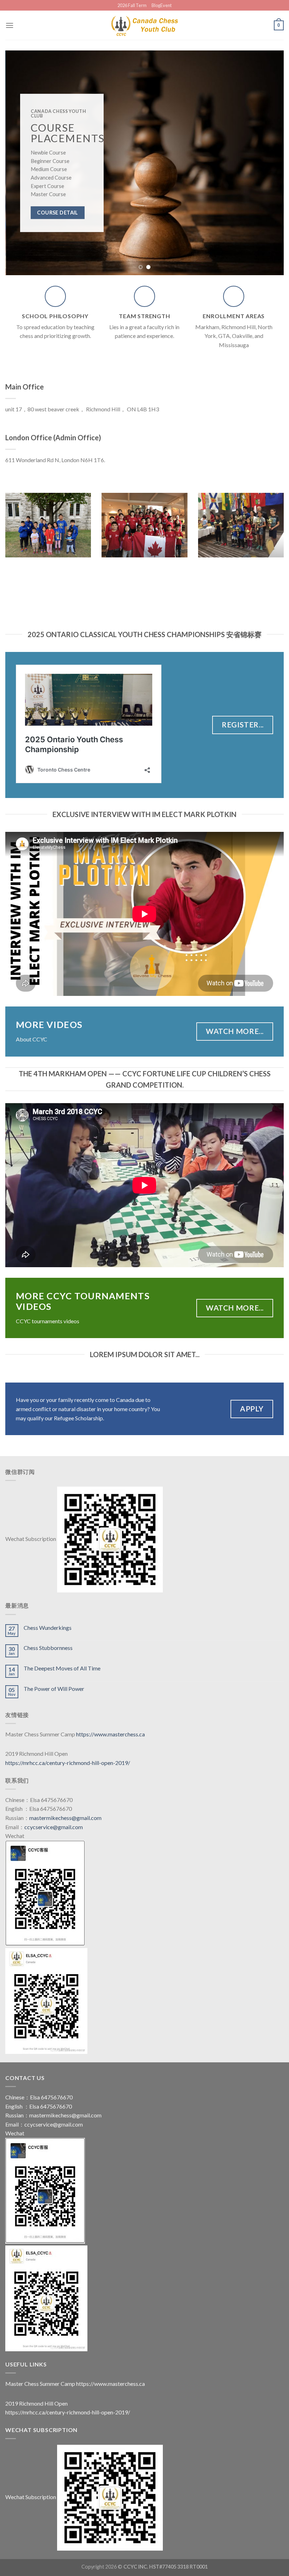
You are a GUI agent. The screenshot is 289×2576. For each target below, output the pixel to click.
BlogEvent (162, 5)
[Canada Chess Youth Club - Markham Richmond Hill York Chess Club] (144, 25)
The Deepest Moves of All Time (62, 1668)
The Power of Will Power (54, 1689)
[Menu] (10, 25)
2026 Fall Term (132, 5)
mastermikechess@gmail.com (65, 1818)
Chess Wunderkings (48, 1628)
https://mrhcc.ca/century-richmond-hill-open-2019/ (68, 1763)
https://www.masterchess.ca (110, 1734)
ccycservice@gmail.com (54, 1827)
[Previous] (20, 163)
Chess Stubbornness (48, 1648)
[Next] (269, 163)
